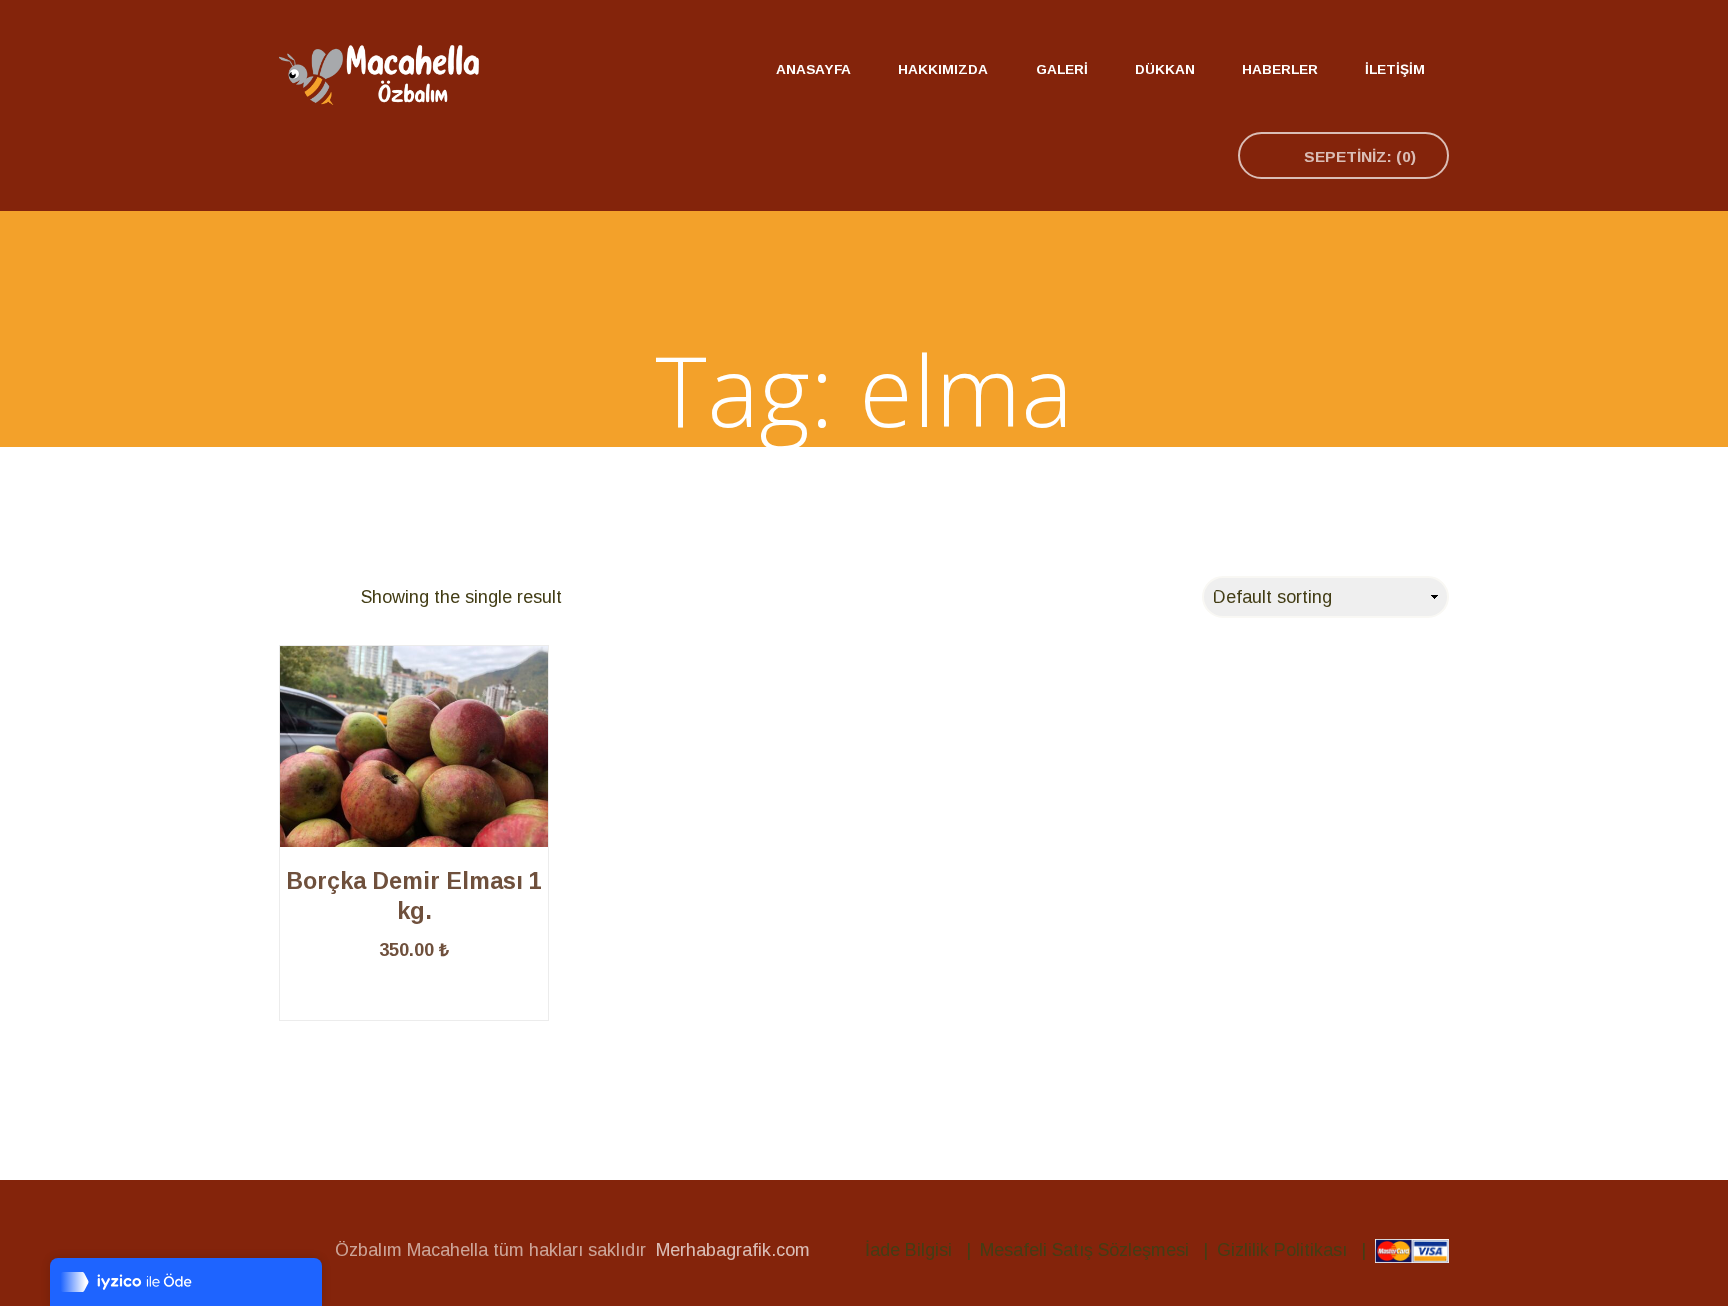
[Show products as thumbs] (291, 597)
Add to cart (414, 1021)
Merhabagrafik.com (733, 1250)
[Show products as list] (332, 597)
